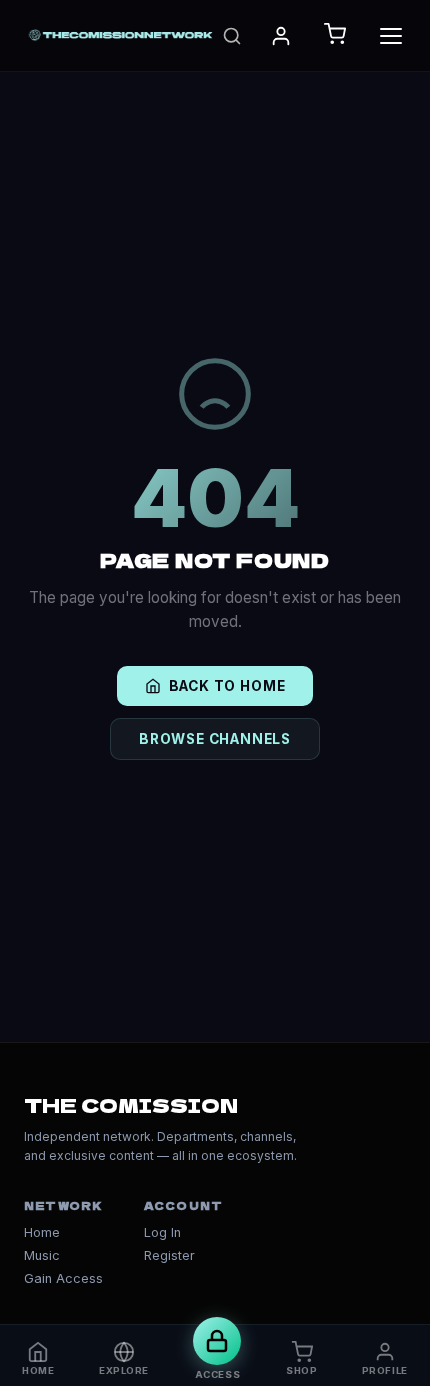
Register (169, 1255)
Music (42, 1255)
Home (42, 1232)
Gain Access (63, 1278)
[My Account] (281, 36)
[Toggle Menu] (391, 36)
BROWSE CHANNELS (215, 739)
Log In (162, 1232)
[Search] (232, 36)
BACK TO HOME (227, 686)
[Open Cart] (335, 35)
